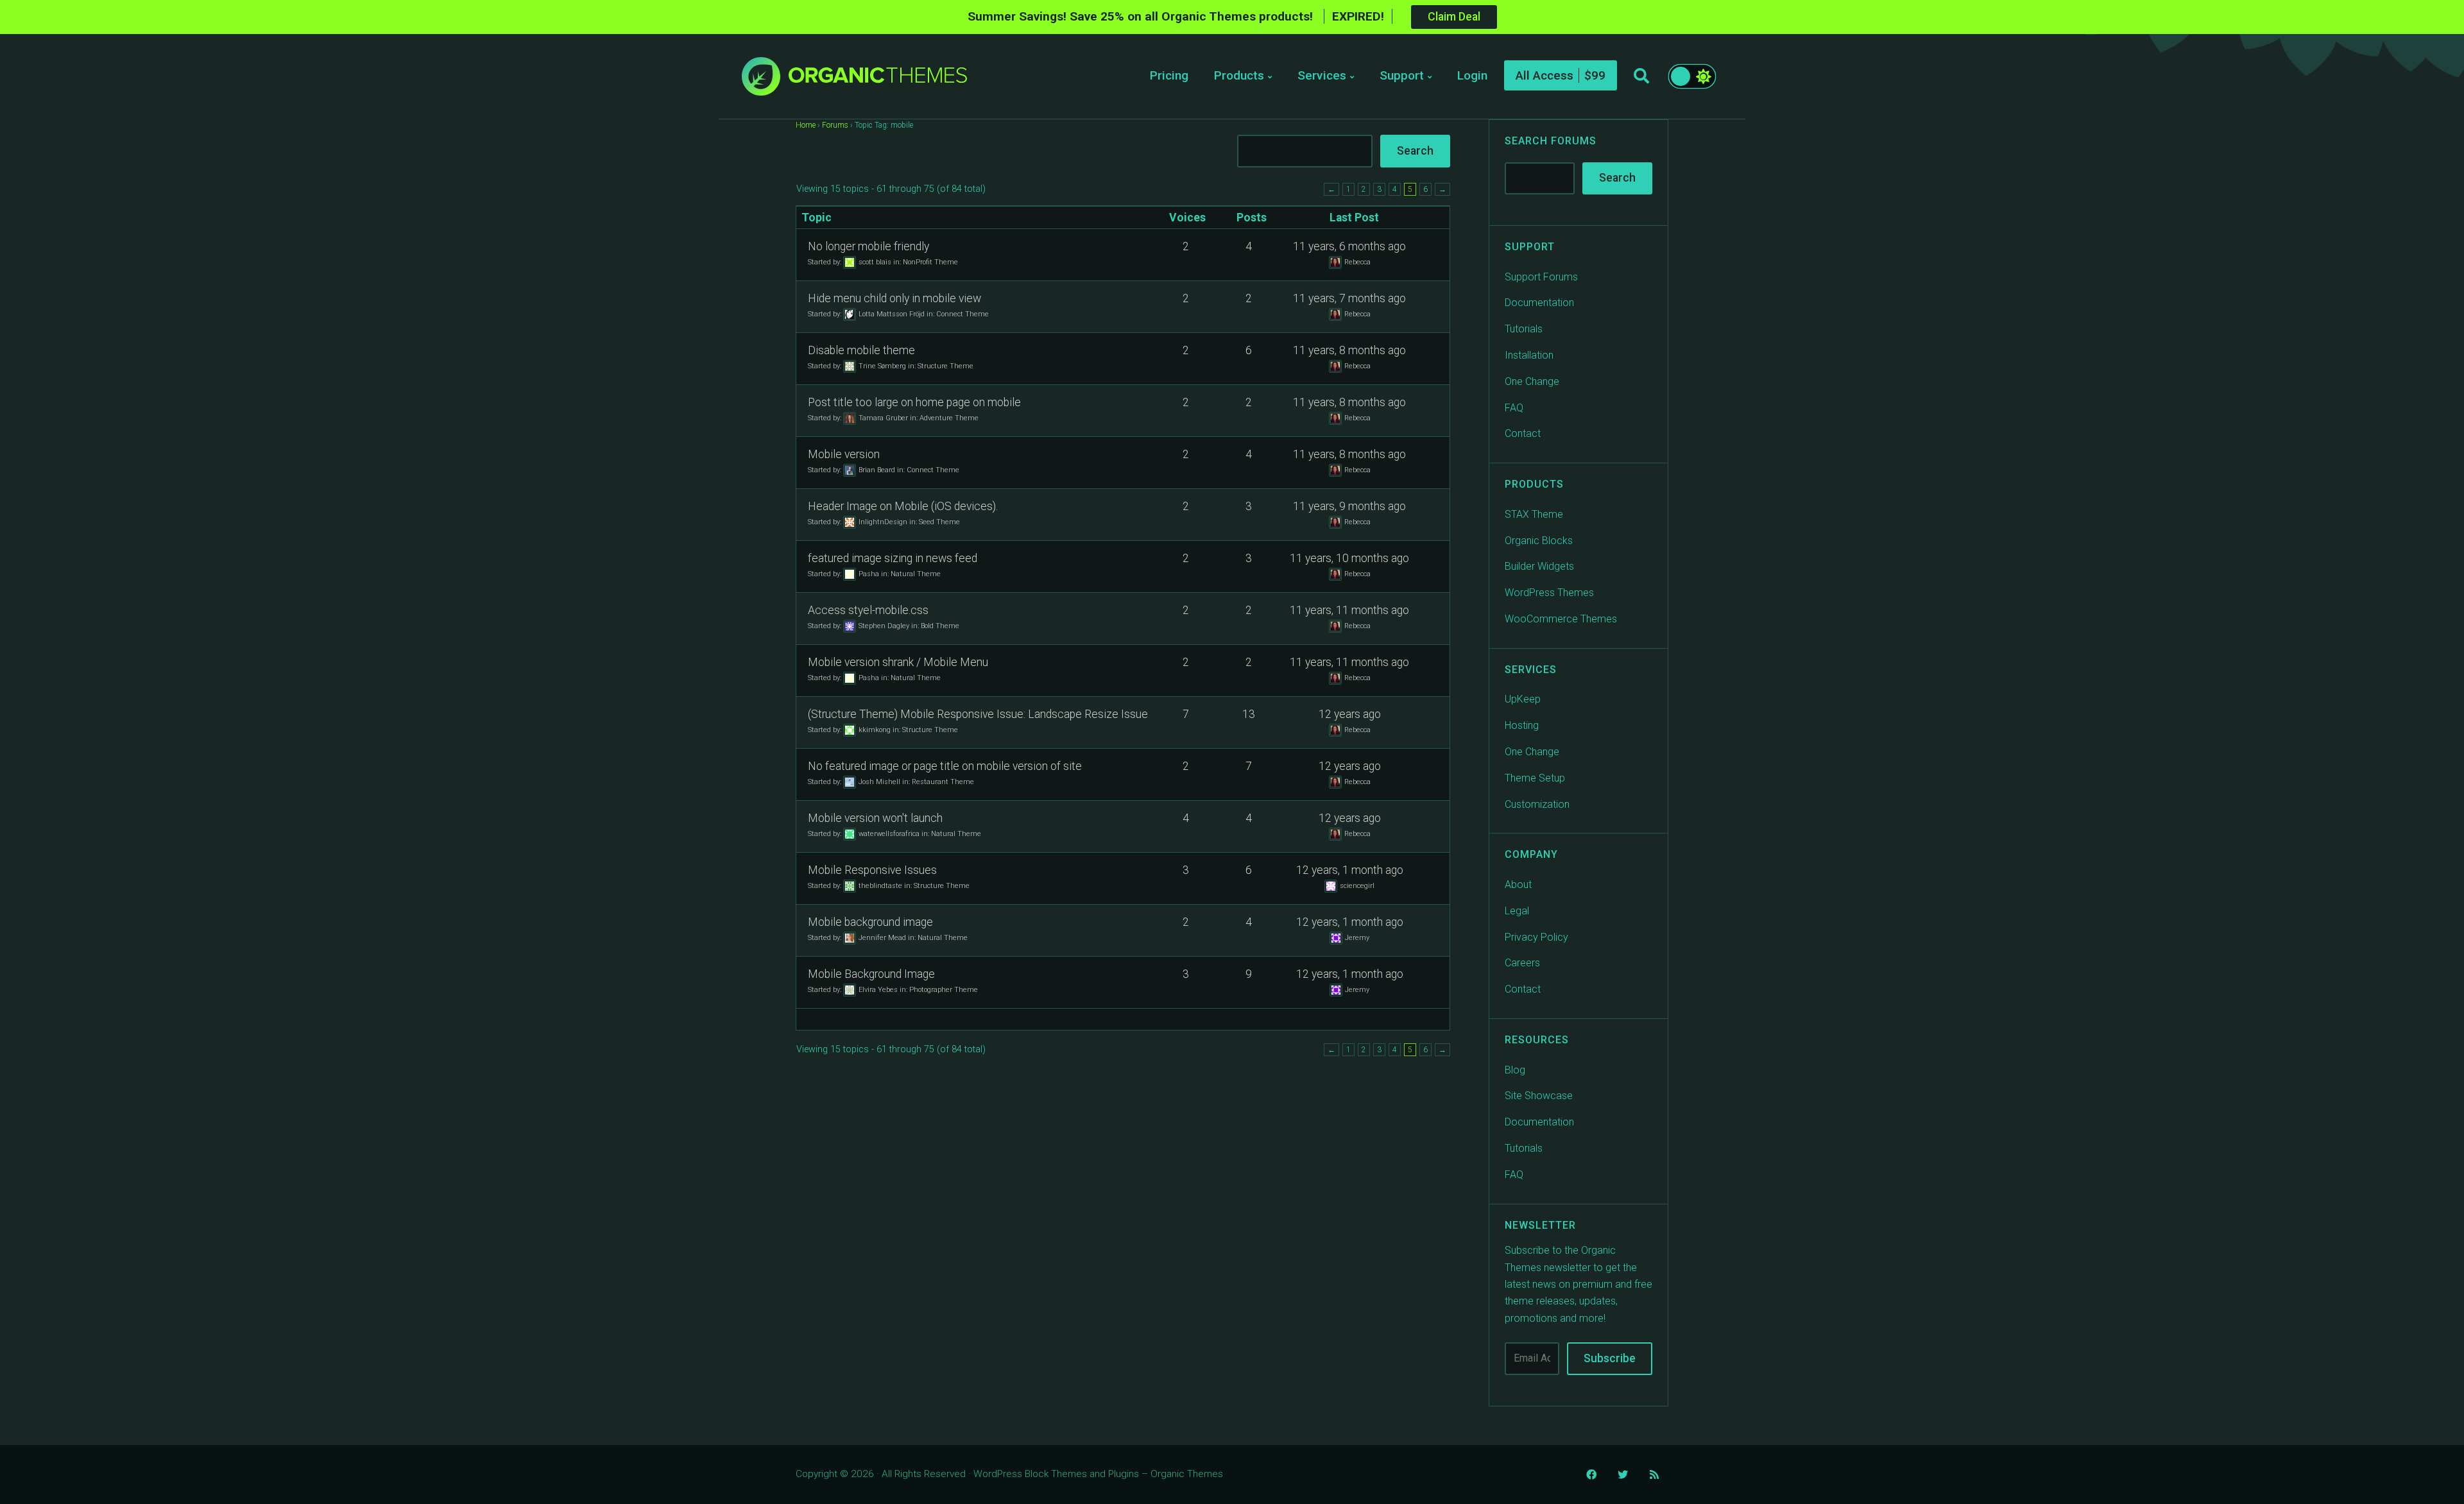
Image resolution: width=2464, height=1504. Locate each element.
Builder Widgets (1539, 566)
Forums (835, 125)
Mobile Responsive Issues (872, 870)
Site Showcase (1539, 1096)
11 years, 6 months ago (1349, 246)
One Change (1532, 381)
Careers (1522, 963)
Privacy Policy (1536, 937)
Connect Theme (963, 313)
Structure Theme (945, 365)
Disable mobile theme (861, 350)
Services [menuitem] (1322, 75)
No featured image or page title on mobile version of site (945, 766)
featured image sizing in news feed (893, 558)
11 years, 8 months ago (1349, 350)
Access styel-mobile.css (868, 610)
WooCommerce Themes (1561, 619)
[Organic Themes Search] (1641, 76)
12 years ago (1350, 714)
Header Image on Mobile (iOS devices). (903, 506)
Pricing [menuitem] (1169, 75)
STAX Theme (1534, 514)
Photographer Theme (944, 989)
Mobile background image (870, 922)
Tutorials (1524, 329)
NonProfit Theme (930, 261)
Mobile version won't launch (875, 818)
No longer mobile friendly (868, 246)
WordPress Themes (1549, 593)
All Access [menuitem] (1544, 75)
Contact (1523, 433)
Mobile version (844, 454)
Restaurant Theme (943, 781)
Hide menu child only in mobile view (894, 298)
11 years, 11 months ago (1349, 610)
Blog (1515, 1070)
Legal (1517, 911)
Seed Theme (939, 521)
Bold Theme (940, 625)
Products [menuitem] (1239, 75)
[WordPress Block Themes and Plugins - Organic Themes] (878, 80)
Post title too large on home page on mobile (914, 402)
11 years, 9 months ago (1349, 506)
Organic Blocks (1539, 541)
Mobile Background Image (871, 974)
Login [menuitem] (1472, 75)
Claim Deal (1454, 17)
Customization (1537, 804)
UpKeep (1523, 699)
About (1518, 884)
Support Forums (1541, 277)
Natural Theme (916, 573)
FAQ (1514, 408)
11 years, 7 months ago (1349, 298)
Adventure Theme (949, 417)
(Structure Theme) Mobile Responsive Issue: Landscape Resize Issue (978, 714)
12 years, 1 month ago (1350, 870)
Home (806, 125)
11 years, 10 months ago (1349, 558)
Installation (1529, 355)
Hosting (1522, 725)
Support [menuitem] (1402, 75)
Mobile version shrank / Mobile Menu (898, 662)
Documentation (1539, 303)
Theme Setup (1535, 778)
